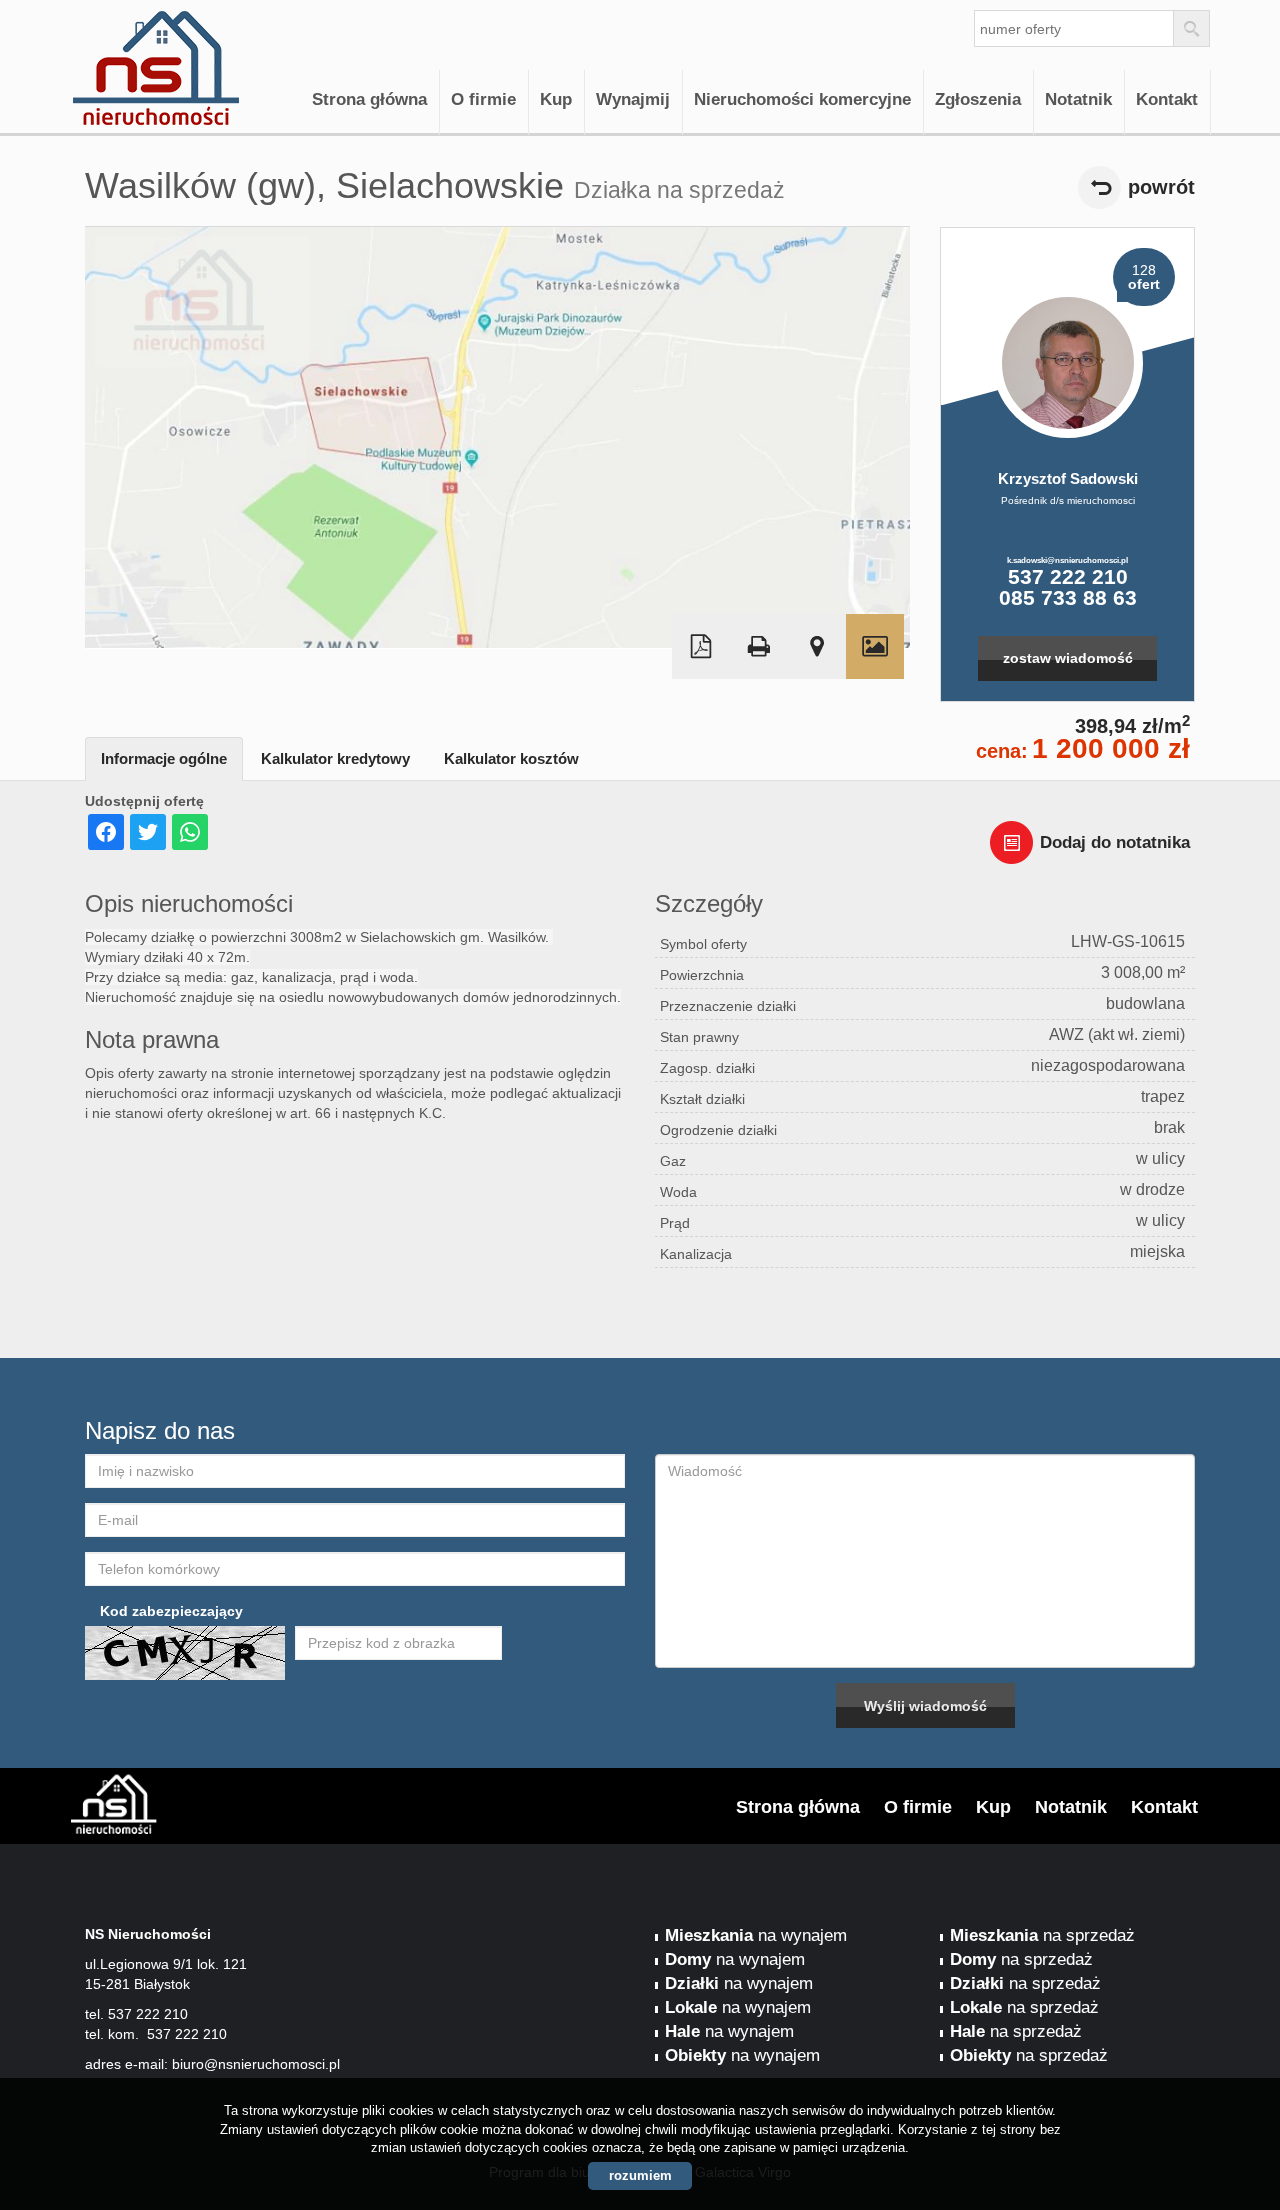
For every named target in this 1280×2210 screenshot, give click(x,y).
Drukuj (759, 646)
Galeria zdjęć (875, 646)
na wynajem (756, 1935)
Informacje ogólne (164, 758)
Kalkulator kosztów (511, 758)
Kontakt (1167, 99)
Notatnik (1078, 99)
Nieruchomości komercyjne (802, 99)
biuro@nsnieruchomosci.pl (256, 2064)
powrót (1161, 187)
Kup (556, 99)
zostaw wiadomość (1068, 658)
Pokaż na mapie (817, 646)
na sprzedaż (1042, 1935)
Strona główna (369, 99)
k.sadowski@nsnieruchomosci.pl (1067, 560)
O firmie (483, 99)
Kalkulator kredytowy (335, 758)
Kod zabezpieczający (171, 1611)
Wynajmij (633, 99)
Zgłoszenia (978, 99)
